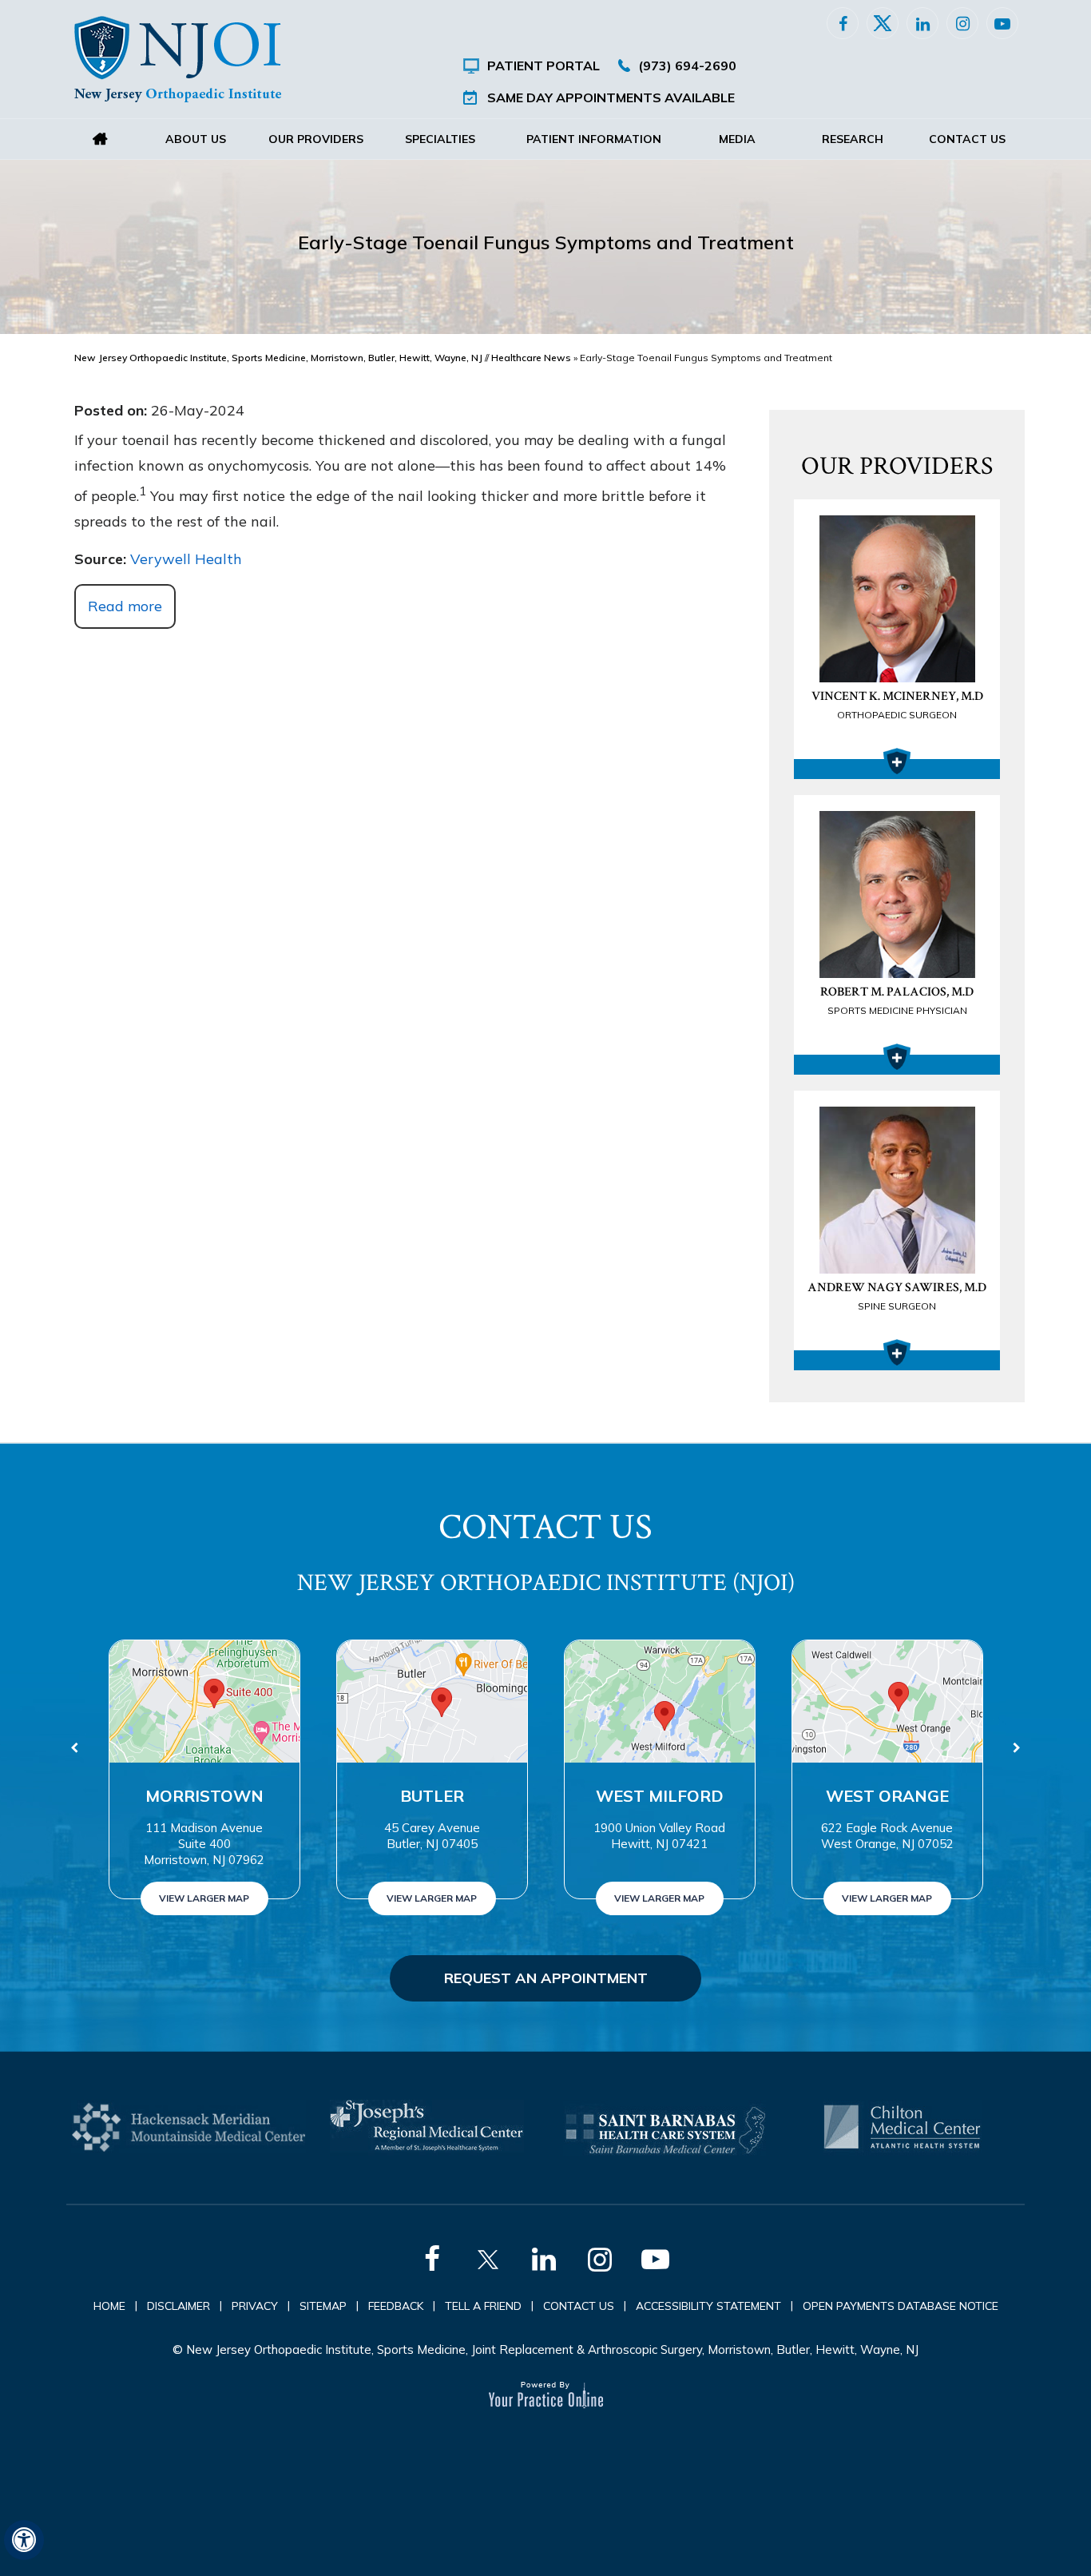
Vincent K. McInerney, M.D (897, 704)
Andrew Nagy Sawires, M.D (897, 1296)
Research (853, 139)
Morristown (204, 1796)
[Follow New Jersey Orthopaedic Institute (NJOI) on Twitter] (883, 23)
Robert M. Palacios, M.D (897, 1000)
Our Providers (316, 139)
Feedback (396, 2306)
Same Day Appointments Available (611, 97)
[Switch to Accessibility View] (24, 2540)
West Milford (660, 1796)
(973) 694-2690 (687, 66)
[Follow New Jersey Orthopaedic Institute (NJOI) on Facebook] (843, 23)
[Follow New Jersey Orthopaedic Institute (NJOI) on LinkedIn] (922, 23)
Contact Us (967, 139)
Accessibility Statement (708, 2306)
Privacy (255, 2306)
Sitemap (323, 2306)
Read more (125, 606)
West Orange (887, 1796)
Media (737, 139)
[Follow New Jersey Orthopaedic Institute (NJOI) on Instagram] (962, 23)
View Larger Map (204, 1898)
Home (100, 139)
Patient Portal (544, 66)
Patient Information (594, 139)
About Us (196, 139)
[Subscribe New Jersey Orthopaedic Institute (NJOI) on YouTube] (1002, 23)
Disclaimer (179, 2306)
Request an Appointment (546, 1978)
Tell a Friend (483, 2306)
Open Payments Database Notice (901, 2306)
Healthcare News (531, 358)
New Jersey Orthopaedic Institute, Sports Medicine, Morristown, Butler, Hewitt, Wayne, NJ (278, 358)
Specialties (440, 139)
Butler (432, 1796)
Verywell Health (186, 559)
